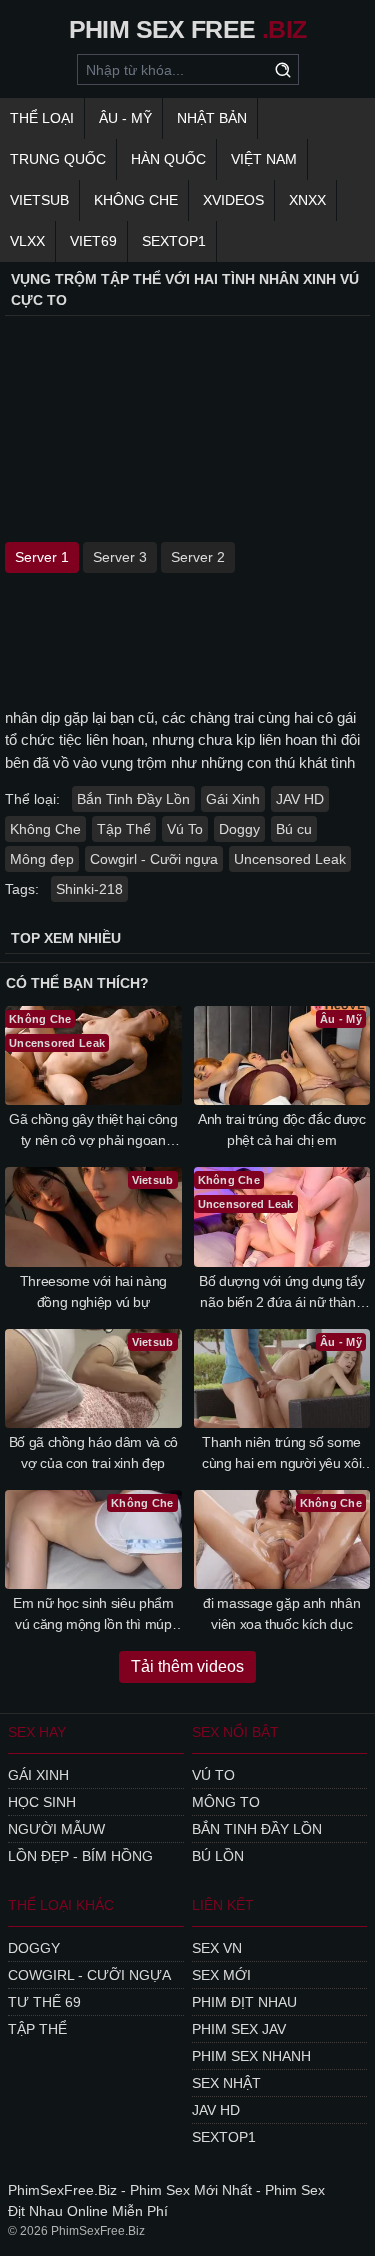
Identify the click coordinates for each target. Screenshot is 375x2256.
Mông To (226, 1802)
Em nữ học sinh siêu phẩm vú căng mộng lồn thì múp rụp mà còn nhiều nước (93, 1615)
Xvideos (233, 200)
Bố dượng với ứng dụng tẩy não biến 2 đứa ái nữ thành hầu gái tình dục (281, 1293)
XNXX (307, 200)
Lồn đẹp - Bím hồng (80, 1856)
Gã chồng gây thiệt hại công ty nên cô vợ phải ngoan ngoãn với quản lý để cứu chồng (93, 1131)
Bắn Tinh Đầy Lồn (133, 799)
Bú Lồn (218, 1856)
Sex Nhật (226, 2083)
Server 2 (198, 557)
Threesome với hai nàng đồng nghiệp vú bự (93, 1291)
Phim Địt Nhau (244, 2002)
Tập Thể (124, 829)
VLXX (27, 241)
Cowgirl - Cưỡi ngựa (154, 859)
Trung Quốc (58, 159)
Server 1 (42, 557)
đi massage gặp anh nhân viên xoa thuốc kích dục (281, 1613)
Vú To (185, 829)
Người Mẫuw (56, 1829)
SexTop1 (224, 2137)
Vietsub (39, 200)
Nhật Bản (212, 118)
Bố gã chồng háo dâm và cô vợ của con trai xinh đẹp (93, 1452)
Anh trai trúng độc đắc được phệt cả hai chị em (282, 1129)
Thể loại (42, 118)
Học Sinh (42, 1802)
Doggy (239, 829)
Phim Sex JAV (239, 2029)
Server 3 (120, 557)
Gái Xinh (233, 799)
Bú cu (294, 829)
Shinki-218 (89, 889)
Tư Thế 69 (44, 2002)
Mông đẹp (42, 859)
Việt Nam (264, 159)
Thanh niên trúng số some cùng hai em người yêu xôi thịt (281, 1454)
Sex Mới (221, 1975)
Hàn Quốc (168, 159)
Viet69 (93, 241)
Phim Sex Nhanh (251, 2056)
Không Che (136, 200)
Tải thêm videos (187, 1666)
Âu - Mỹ (125, 118)
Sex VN (217, 1948)
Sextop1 (174, 241)
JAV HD (300, 799)
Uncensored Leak (290, 859)
